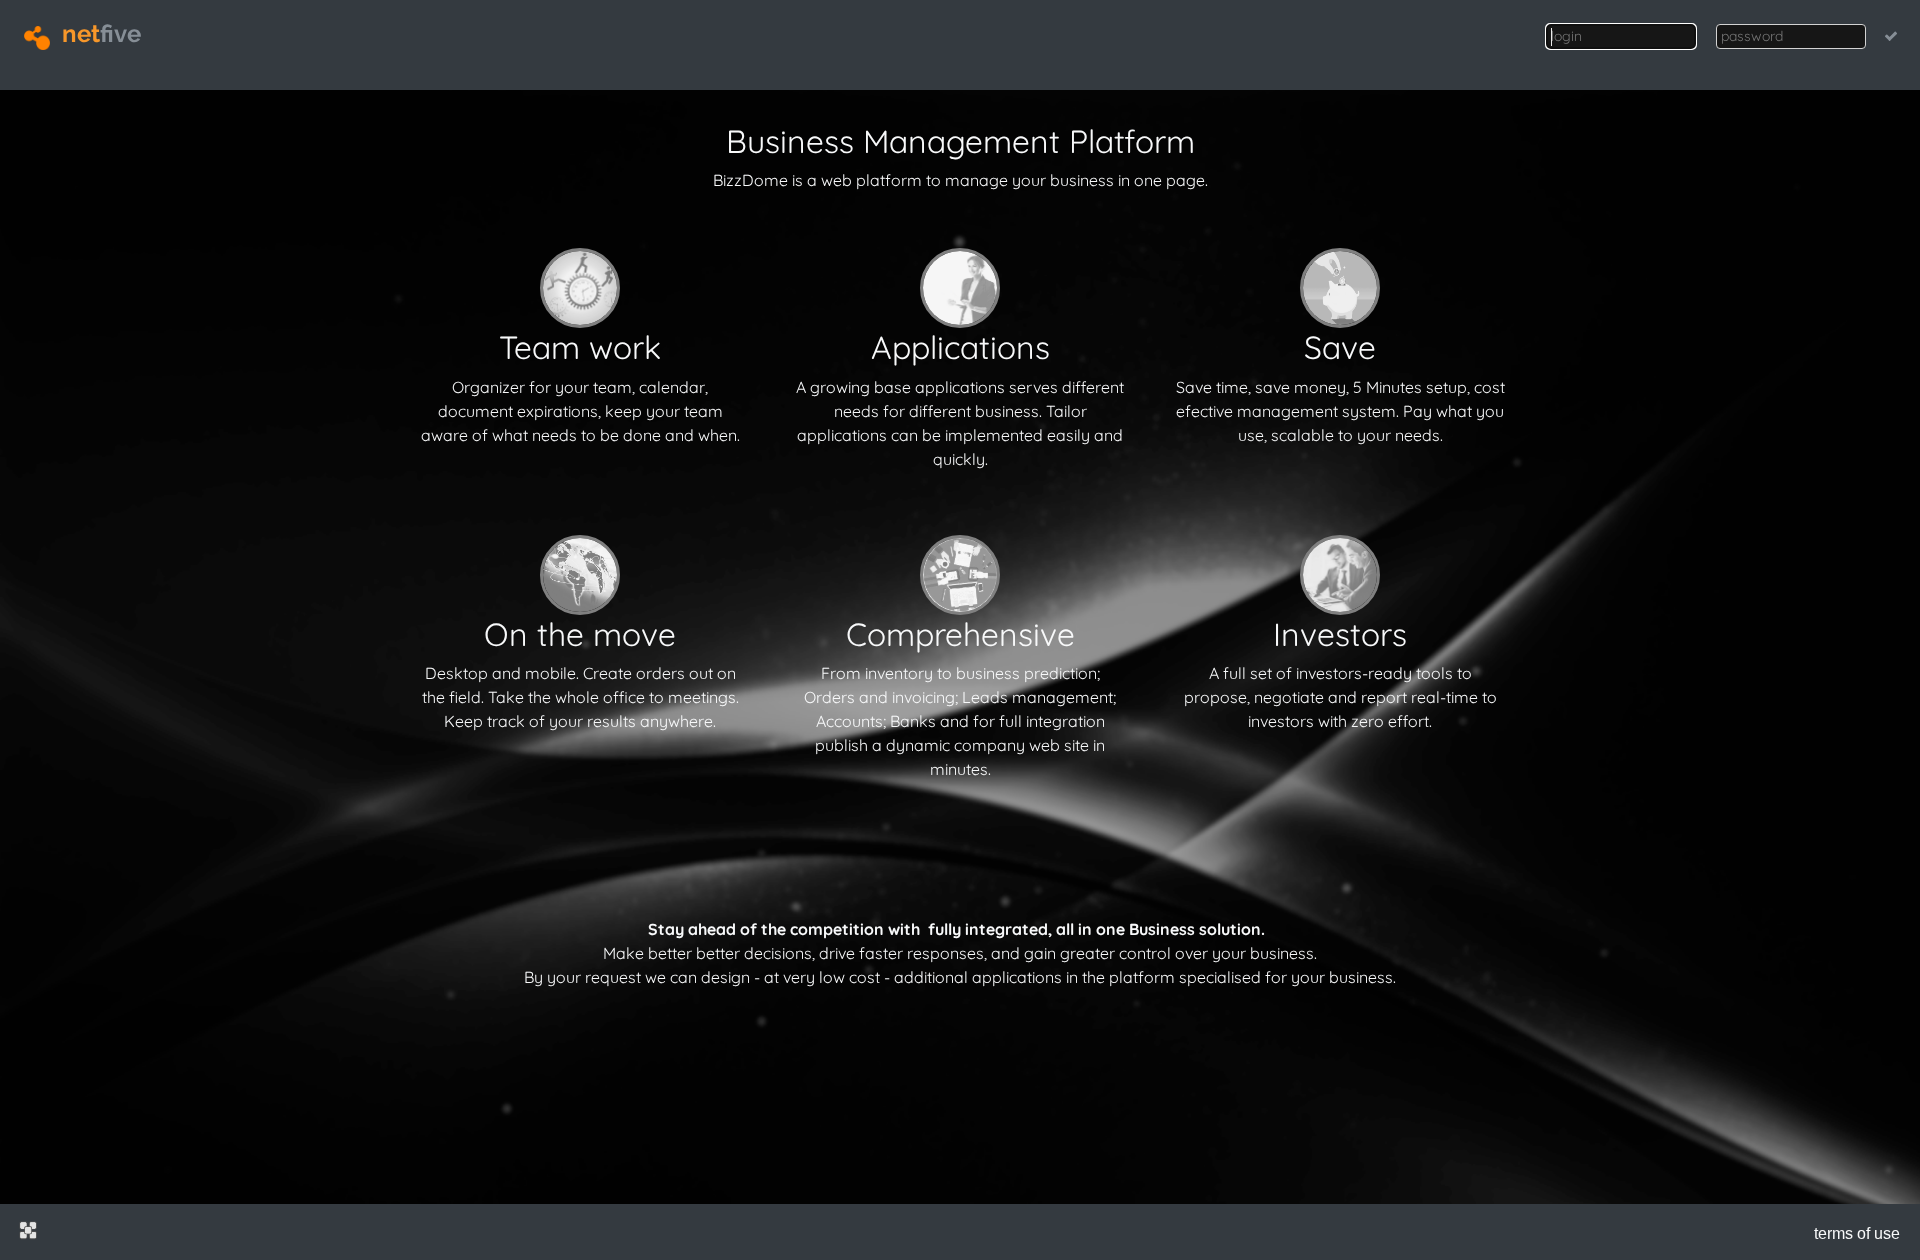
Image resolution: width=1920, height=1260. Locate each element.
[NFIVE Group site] (28, 1230)
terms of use (1857, 1233)
